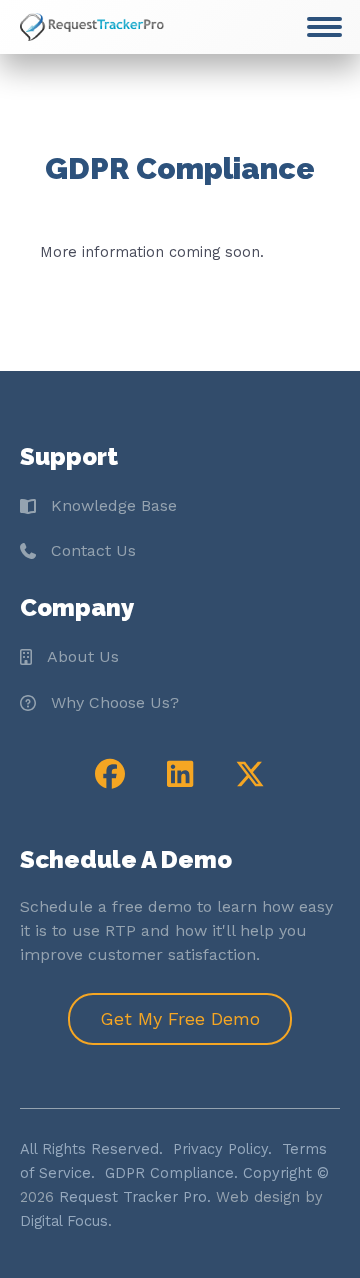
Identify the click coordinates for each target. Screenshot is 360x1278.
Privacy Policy (220, 1149)
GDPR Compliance (169, 1173)
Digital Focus (64, 1221)
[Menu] (324, 27)
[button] (110, 774)
